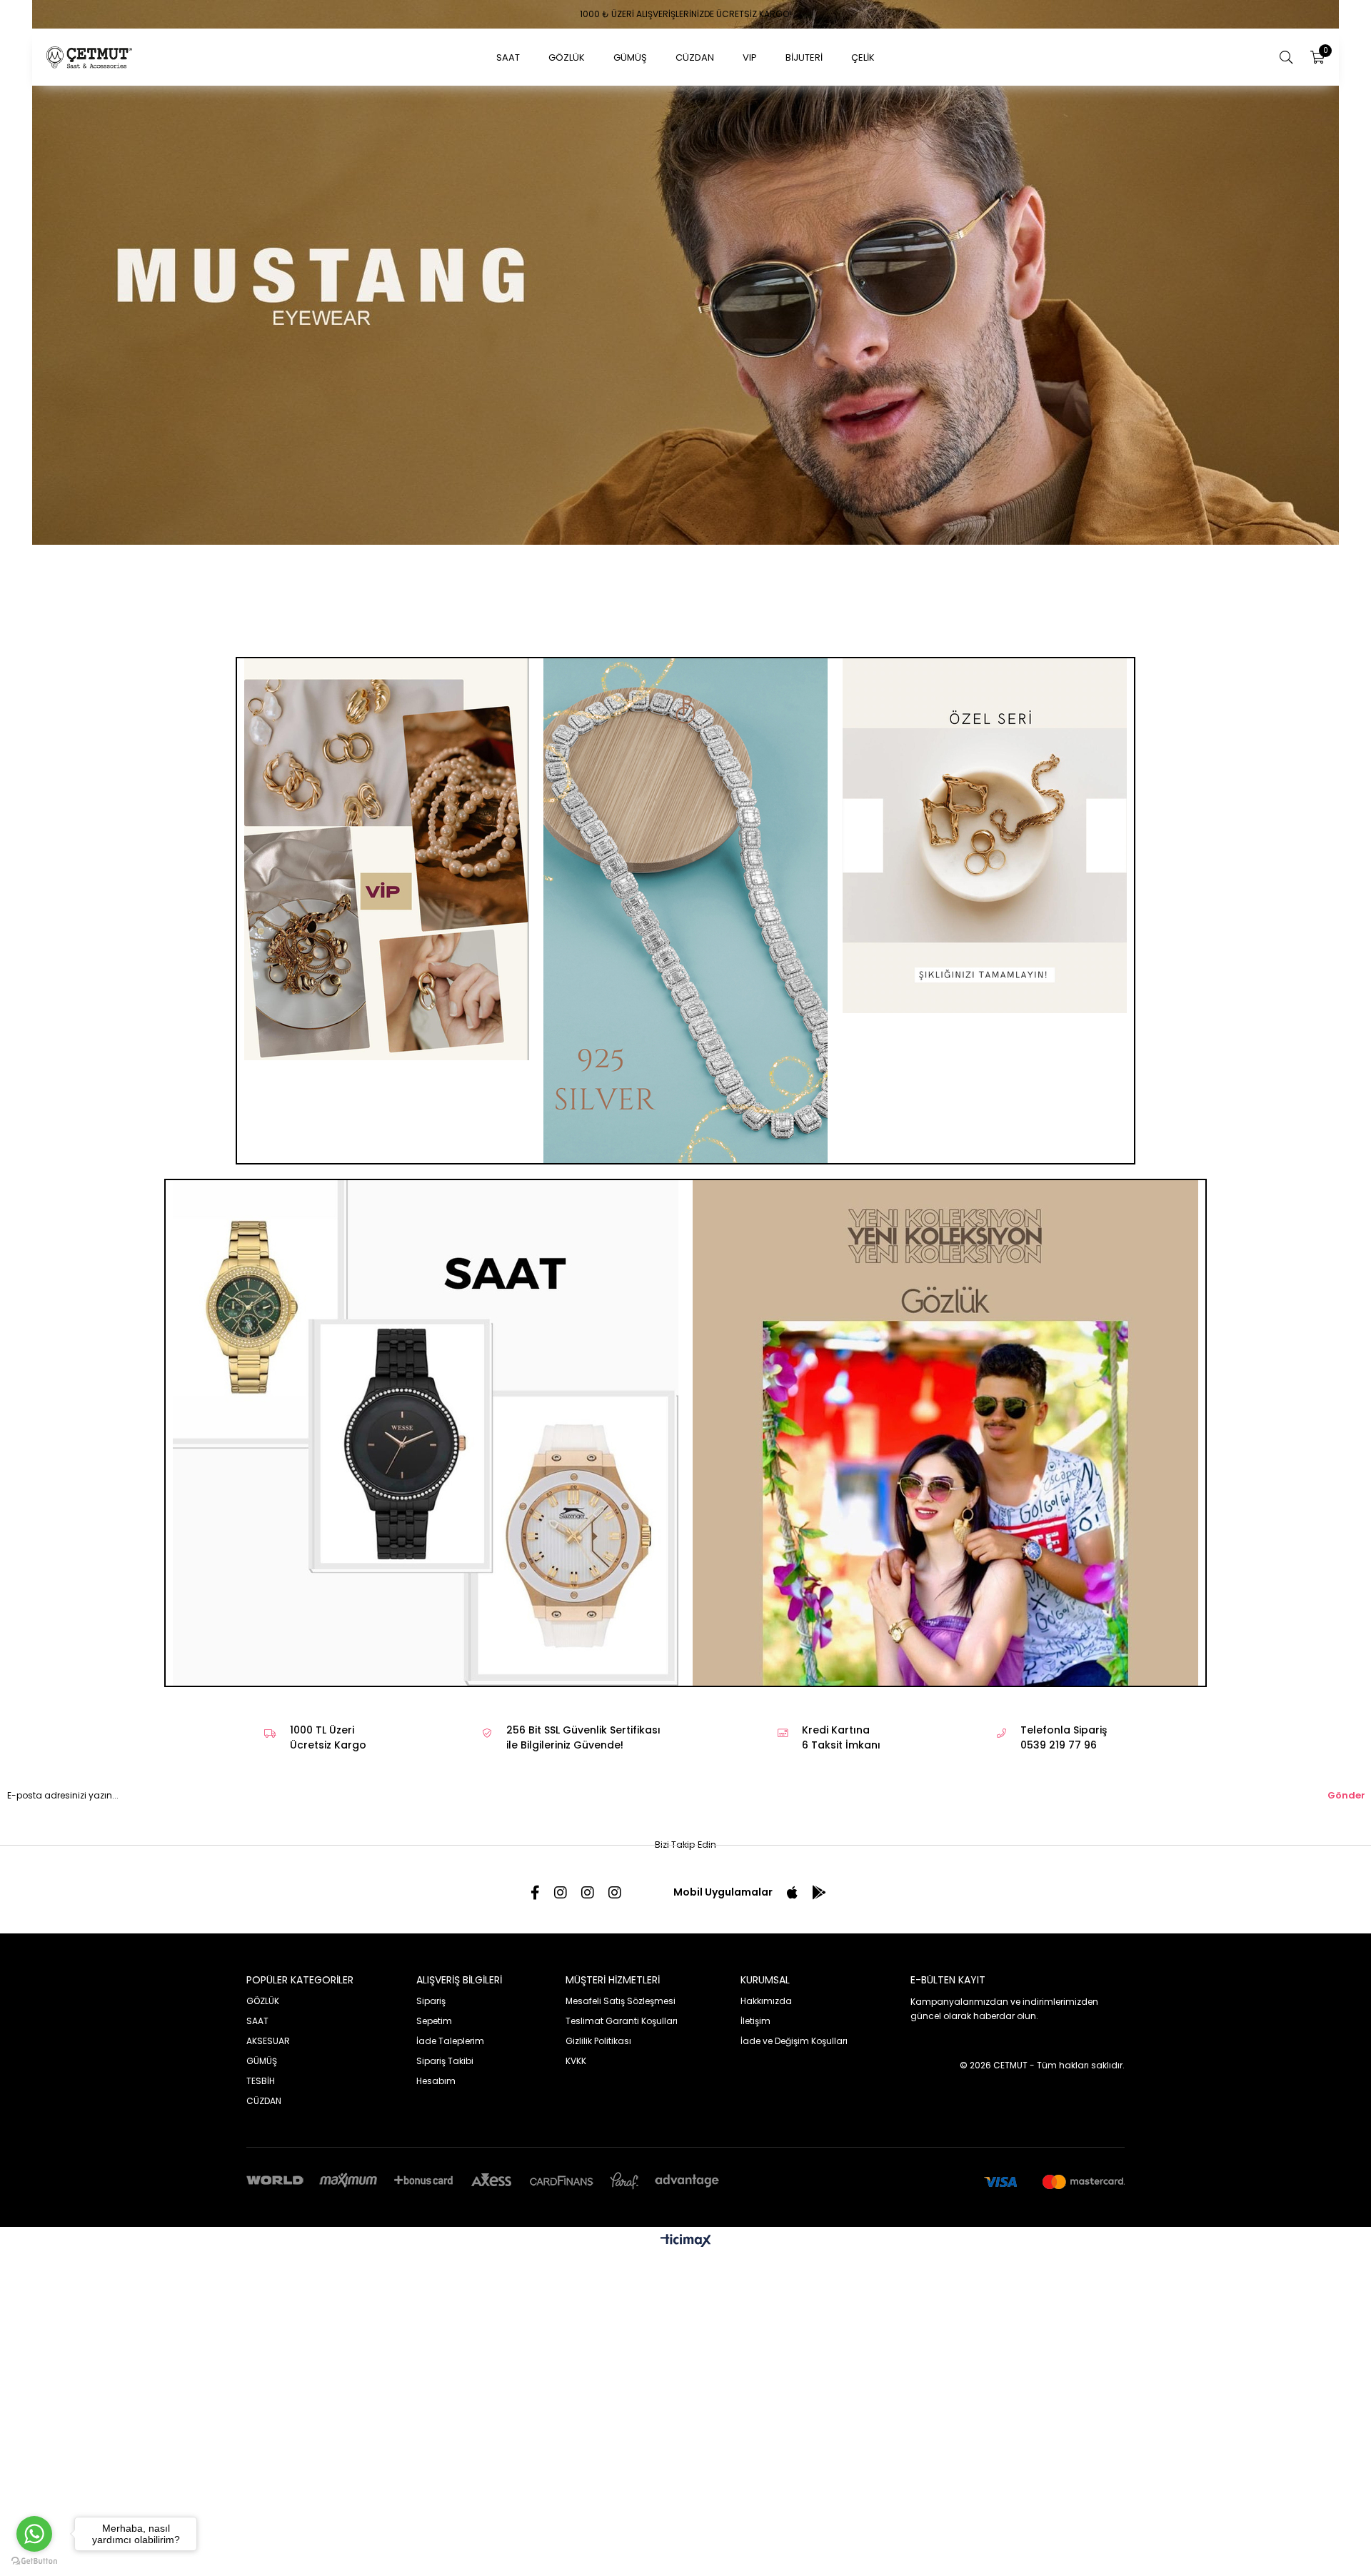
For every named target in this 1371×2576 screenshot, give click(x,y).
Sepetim (434, 1923)
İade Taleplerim (450, 1943)
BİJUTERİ (804, 57)
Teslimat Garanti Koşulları (622, 1923)
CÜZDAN (695, 57)
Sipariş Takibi (445, 1963)
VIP (750, 57)
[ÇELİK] (984, 738)
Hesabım (436, 1983)
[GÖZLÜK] (685, 272)
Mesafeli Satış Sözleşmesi (621, 1903)
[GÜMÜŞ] (686, 813)
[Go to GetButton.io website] (34, 2561)
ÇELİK (863, 57)
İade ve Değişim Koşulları (794, 1943)
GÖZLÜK (567, 57)
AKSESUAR (268, 1943)
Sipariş (431, 1903)
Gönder (1346, 1697)
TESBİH (261, 1983)
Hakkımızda (766, 1903)
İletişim (755, 1923)
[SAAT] (426, 1335)
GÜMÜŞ (630, 57)
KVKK (576, 1963)
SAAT (508, 57)
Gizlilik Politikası (598, 1943)
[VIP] (387, 761)
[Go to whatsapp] (34, 2534)
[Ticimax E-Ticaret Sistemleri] (686, 2144)
